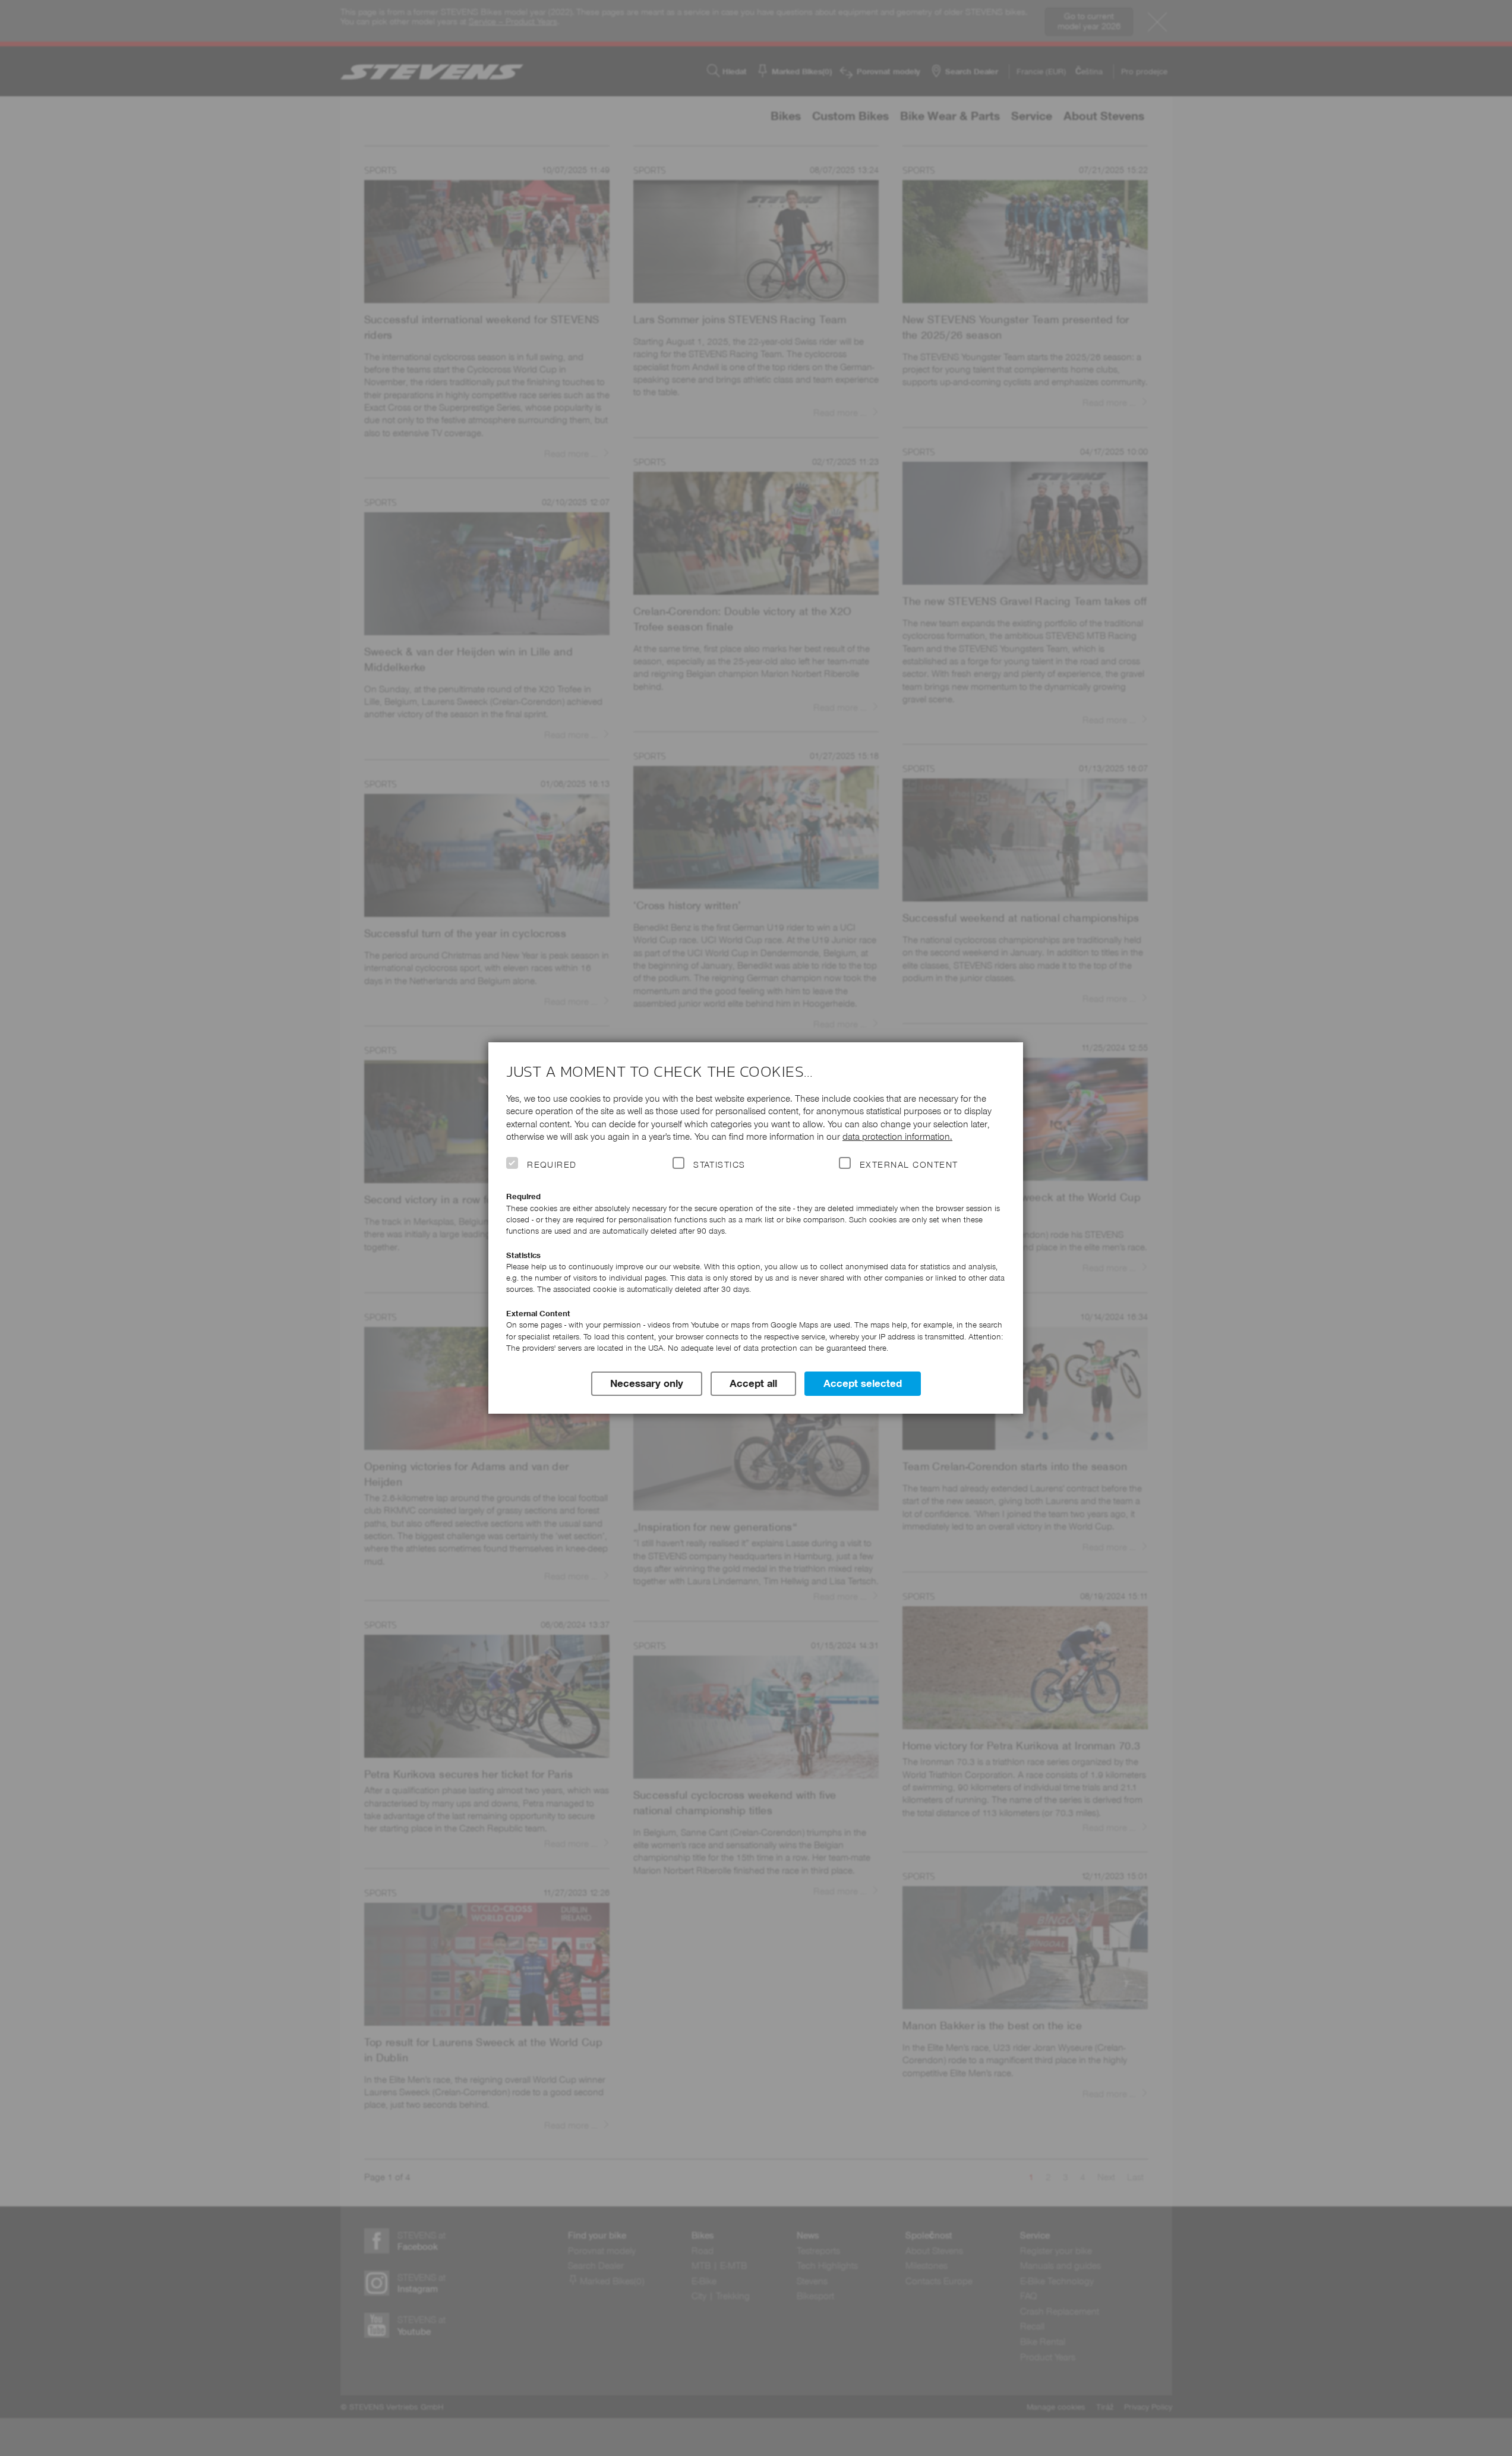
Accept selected (863, 1383)
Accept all (753, 1383)
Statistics (719, 1165)
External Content (909, 1165)
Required (552, 1165)
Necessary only (647, 1383)
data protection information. (897, 1136)
